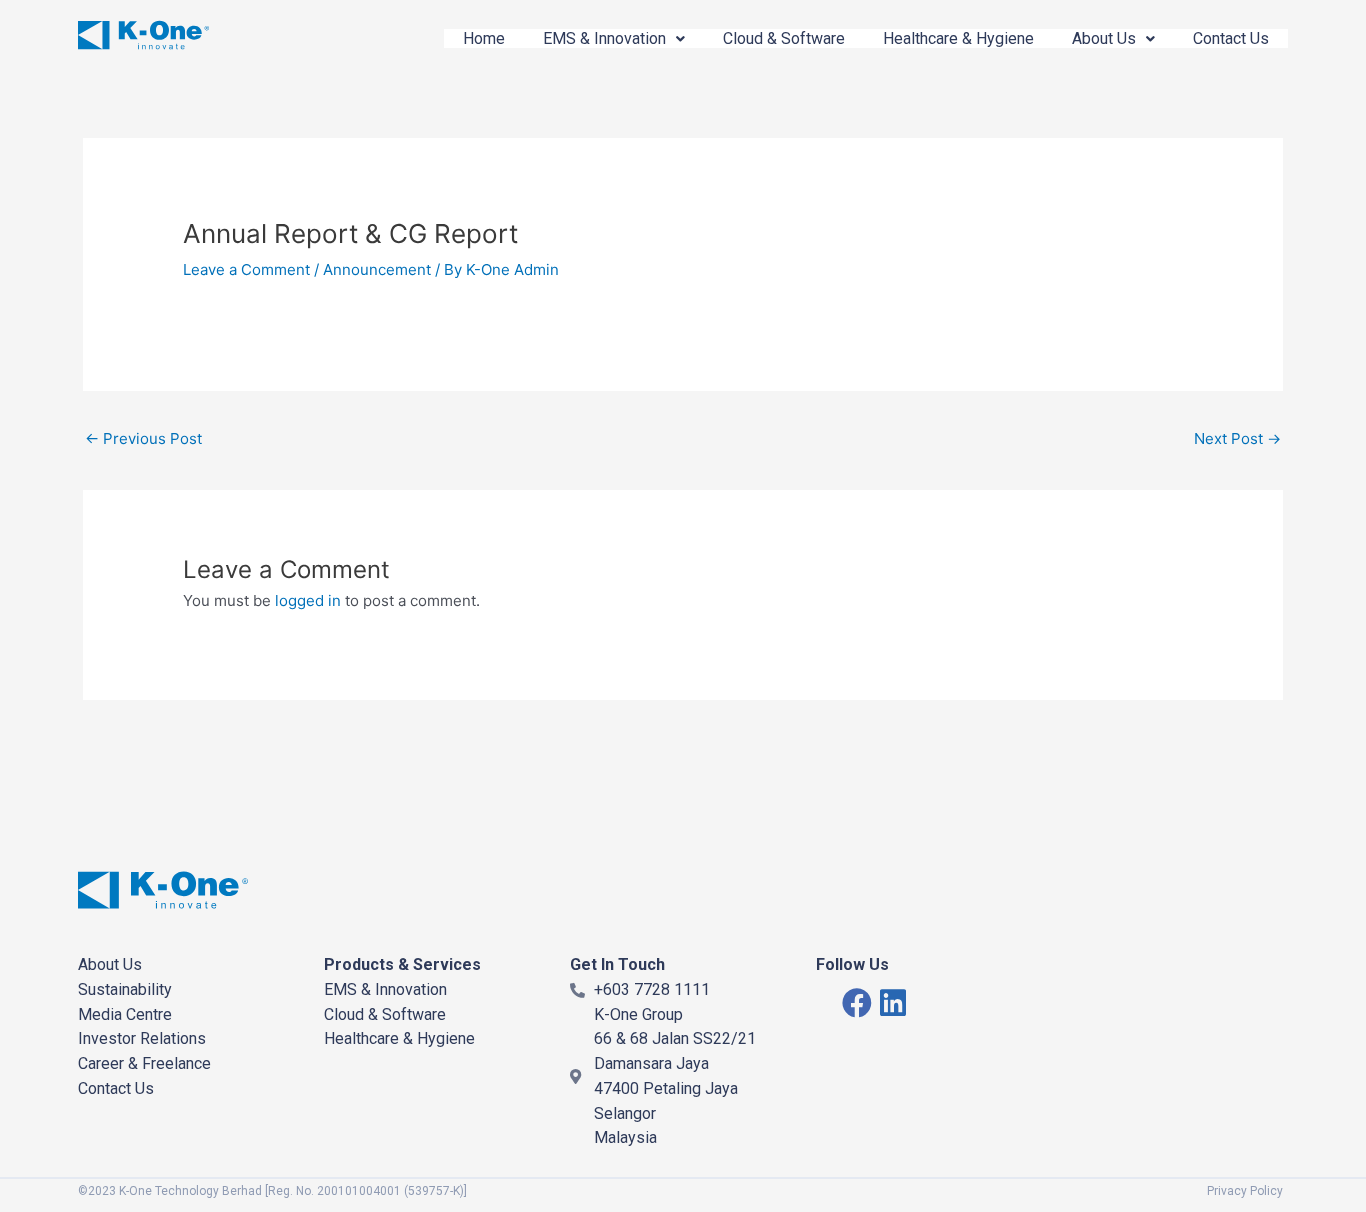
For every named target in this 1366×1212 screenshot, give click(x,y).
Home (484, 38)
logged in (308, 600)
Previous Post (143, 438)
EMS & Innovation (604, 38)
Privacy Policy (1245, 1191)
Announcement (377, 269)
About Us (1104, 38)
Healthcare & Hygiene (958, 38)
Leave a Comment (246, 269)
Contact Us (1231, 38)
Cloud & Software (784, 38)
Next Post (1237, 438)
